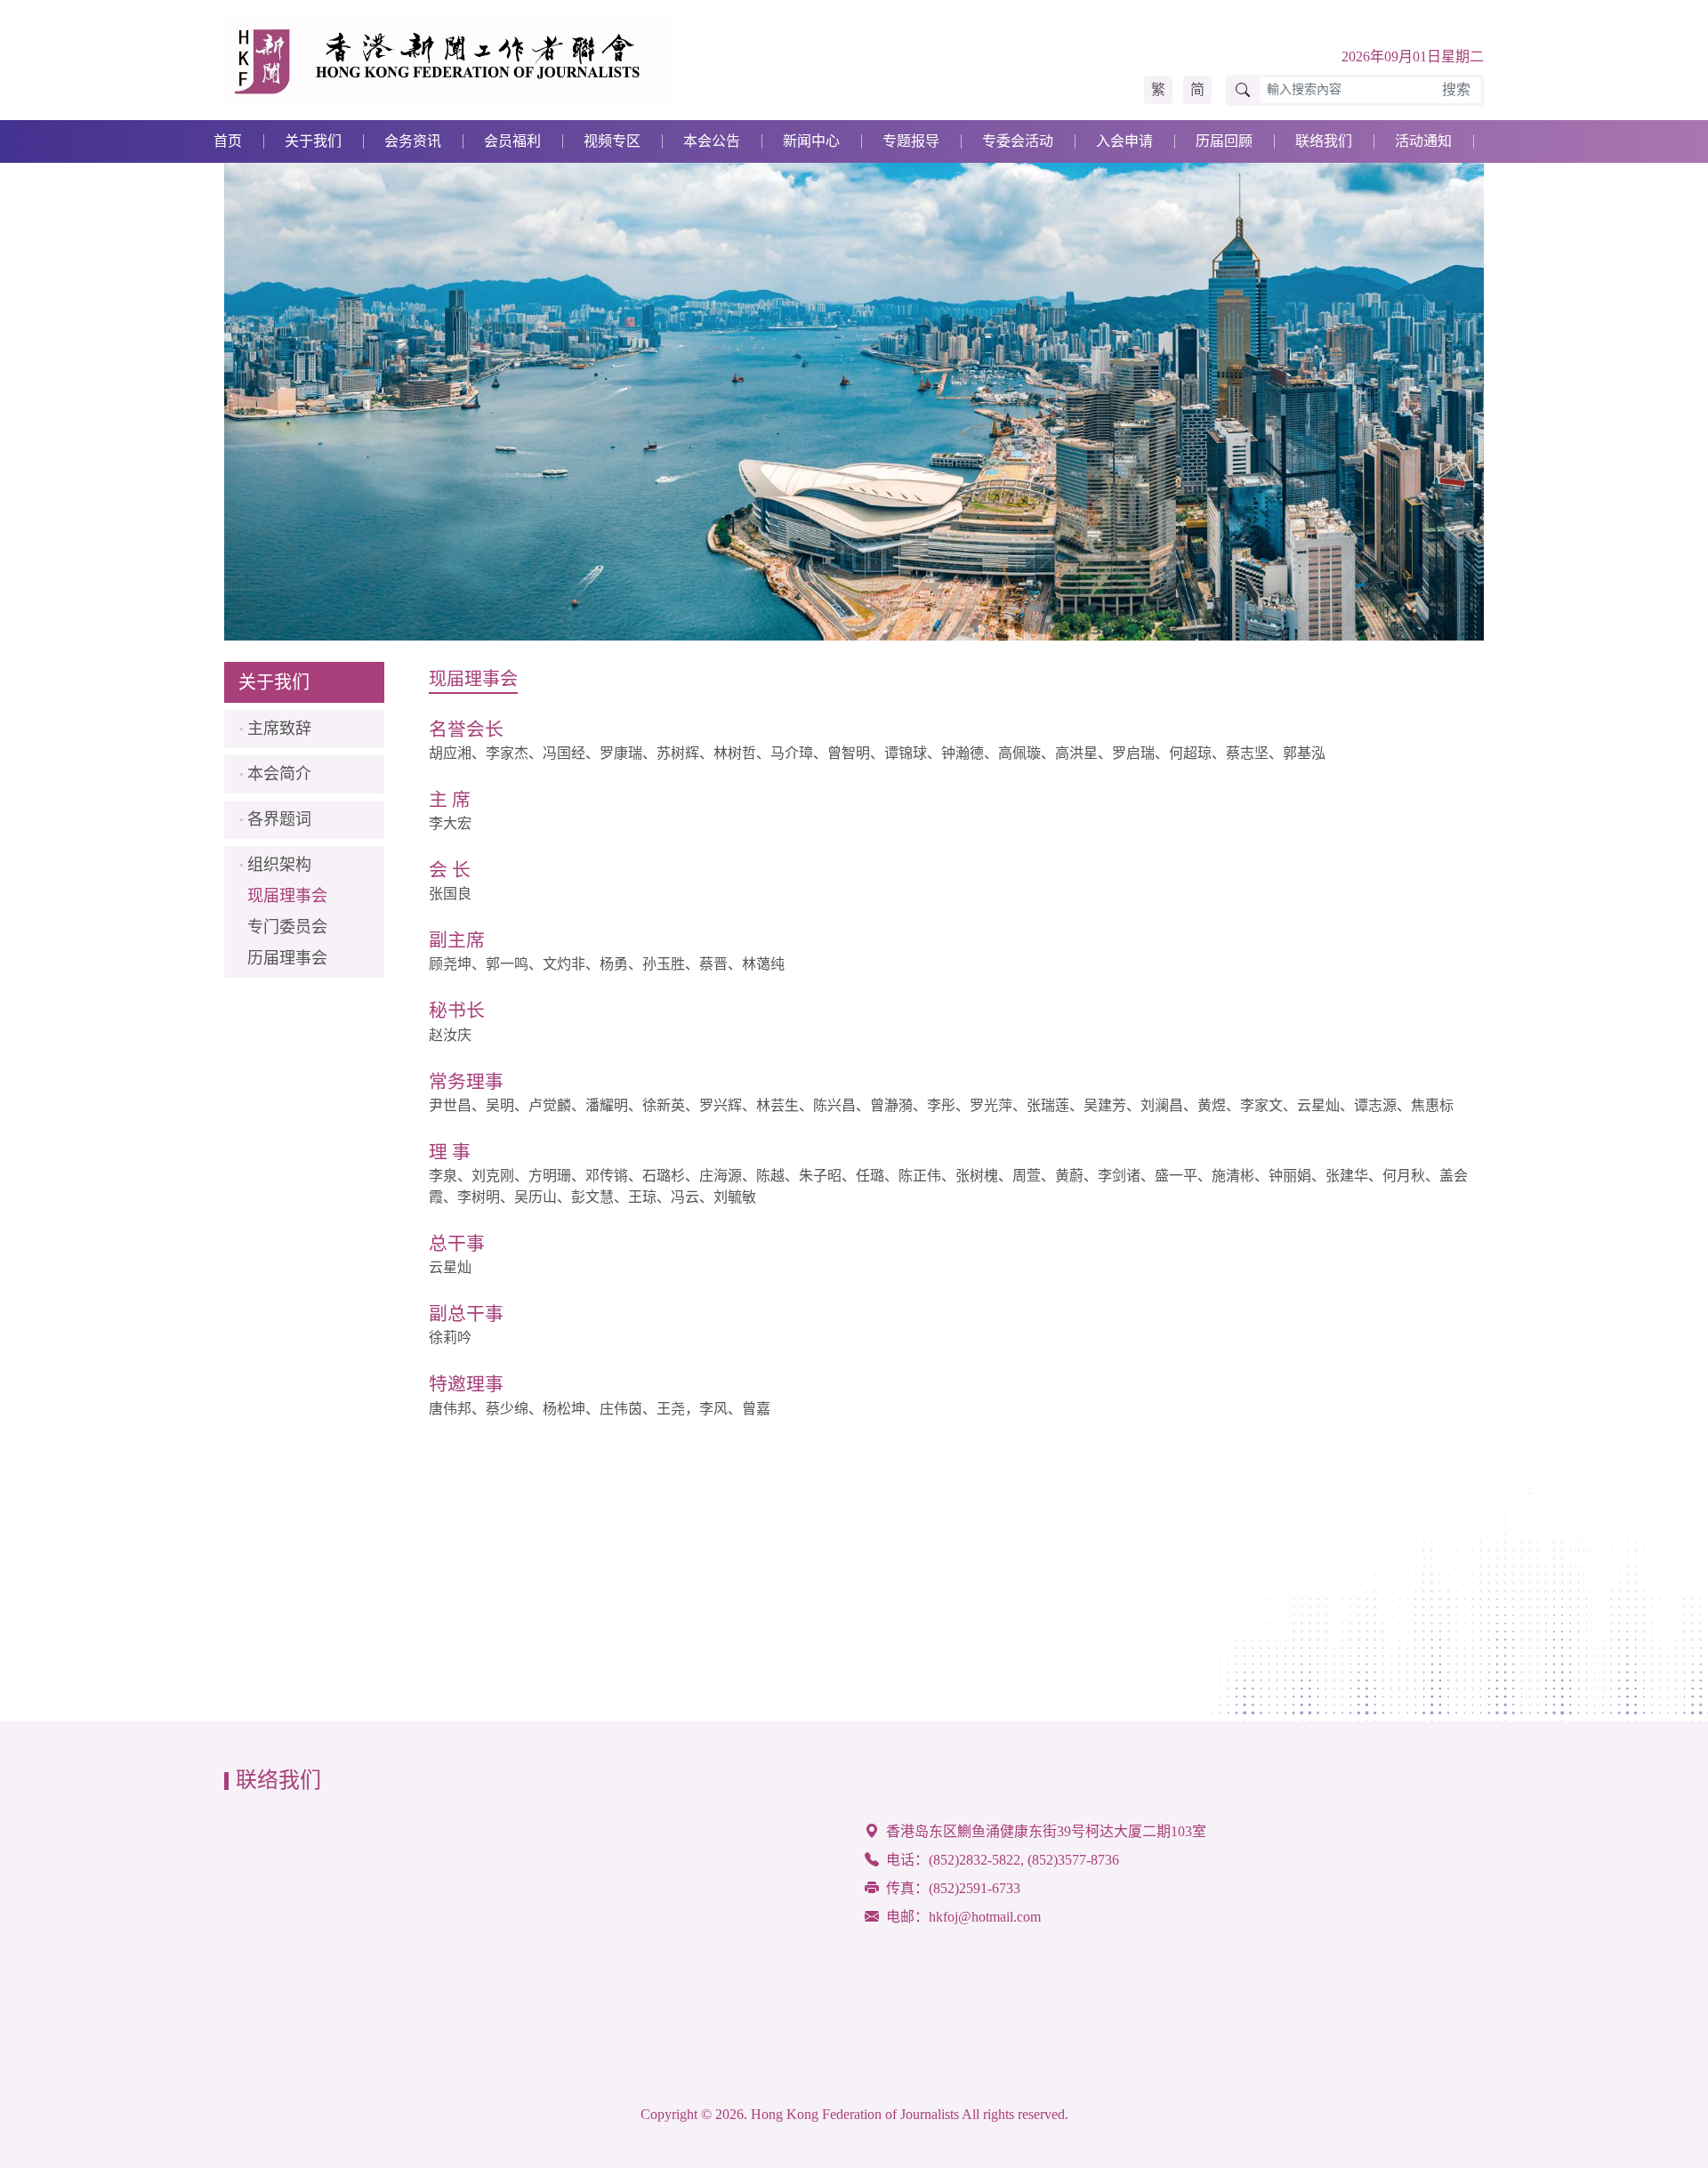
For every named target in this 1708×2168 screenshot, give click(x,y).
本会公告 (712, 141)
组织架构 (279, 865)
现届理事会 (287, 896)
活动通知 (1423, 141)
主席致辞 (279, 729)
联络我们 (1324, 141)
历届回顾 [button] (1224, 141)
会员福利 (512, 141)
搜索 (1456, 89)
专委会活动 (1018, 141)
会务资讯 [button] (413, 141)
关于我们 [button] (313, 141)
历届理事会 (287, 958)
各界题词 (279, 819)
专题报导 (911, 141)
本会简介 (279, 774)
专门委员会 (287, 927)
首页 (228, 141)
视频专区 (612, 141)
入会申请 (1124, 141)
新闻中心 (811, 141)
